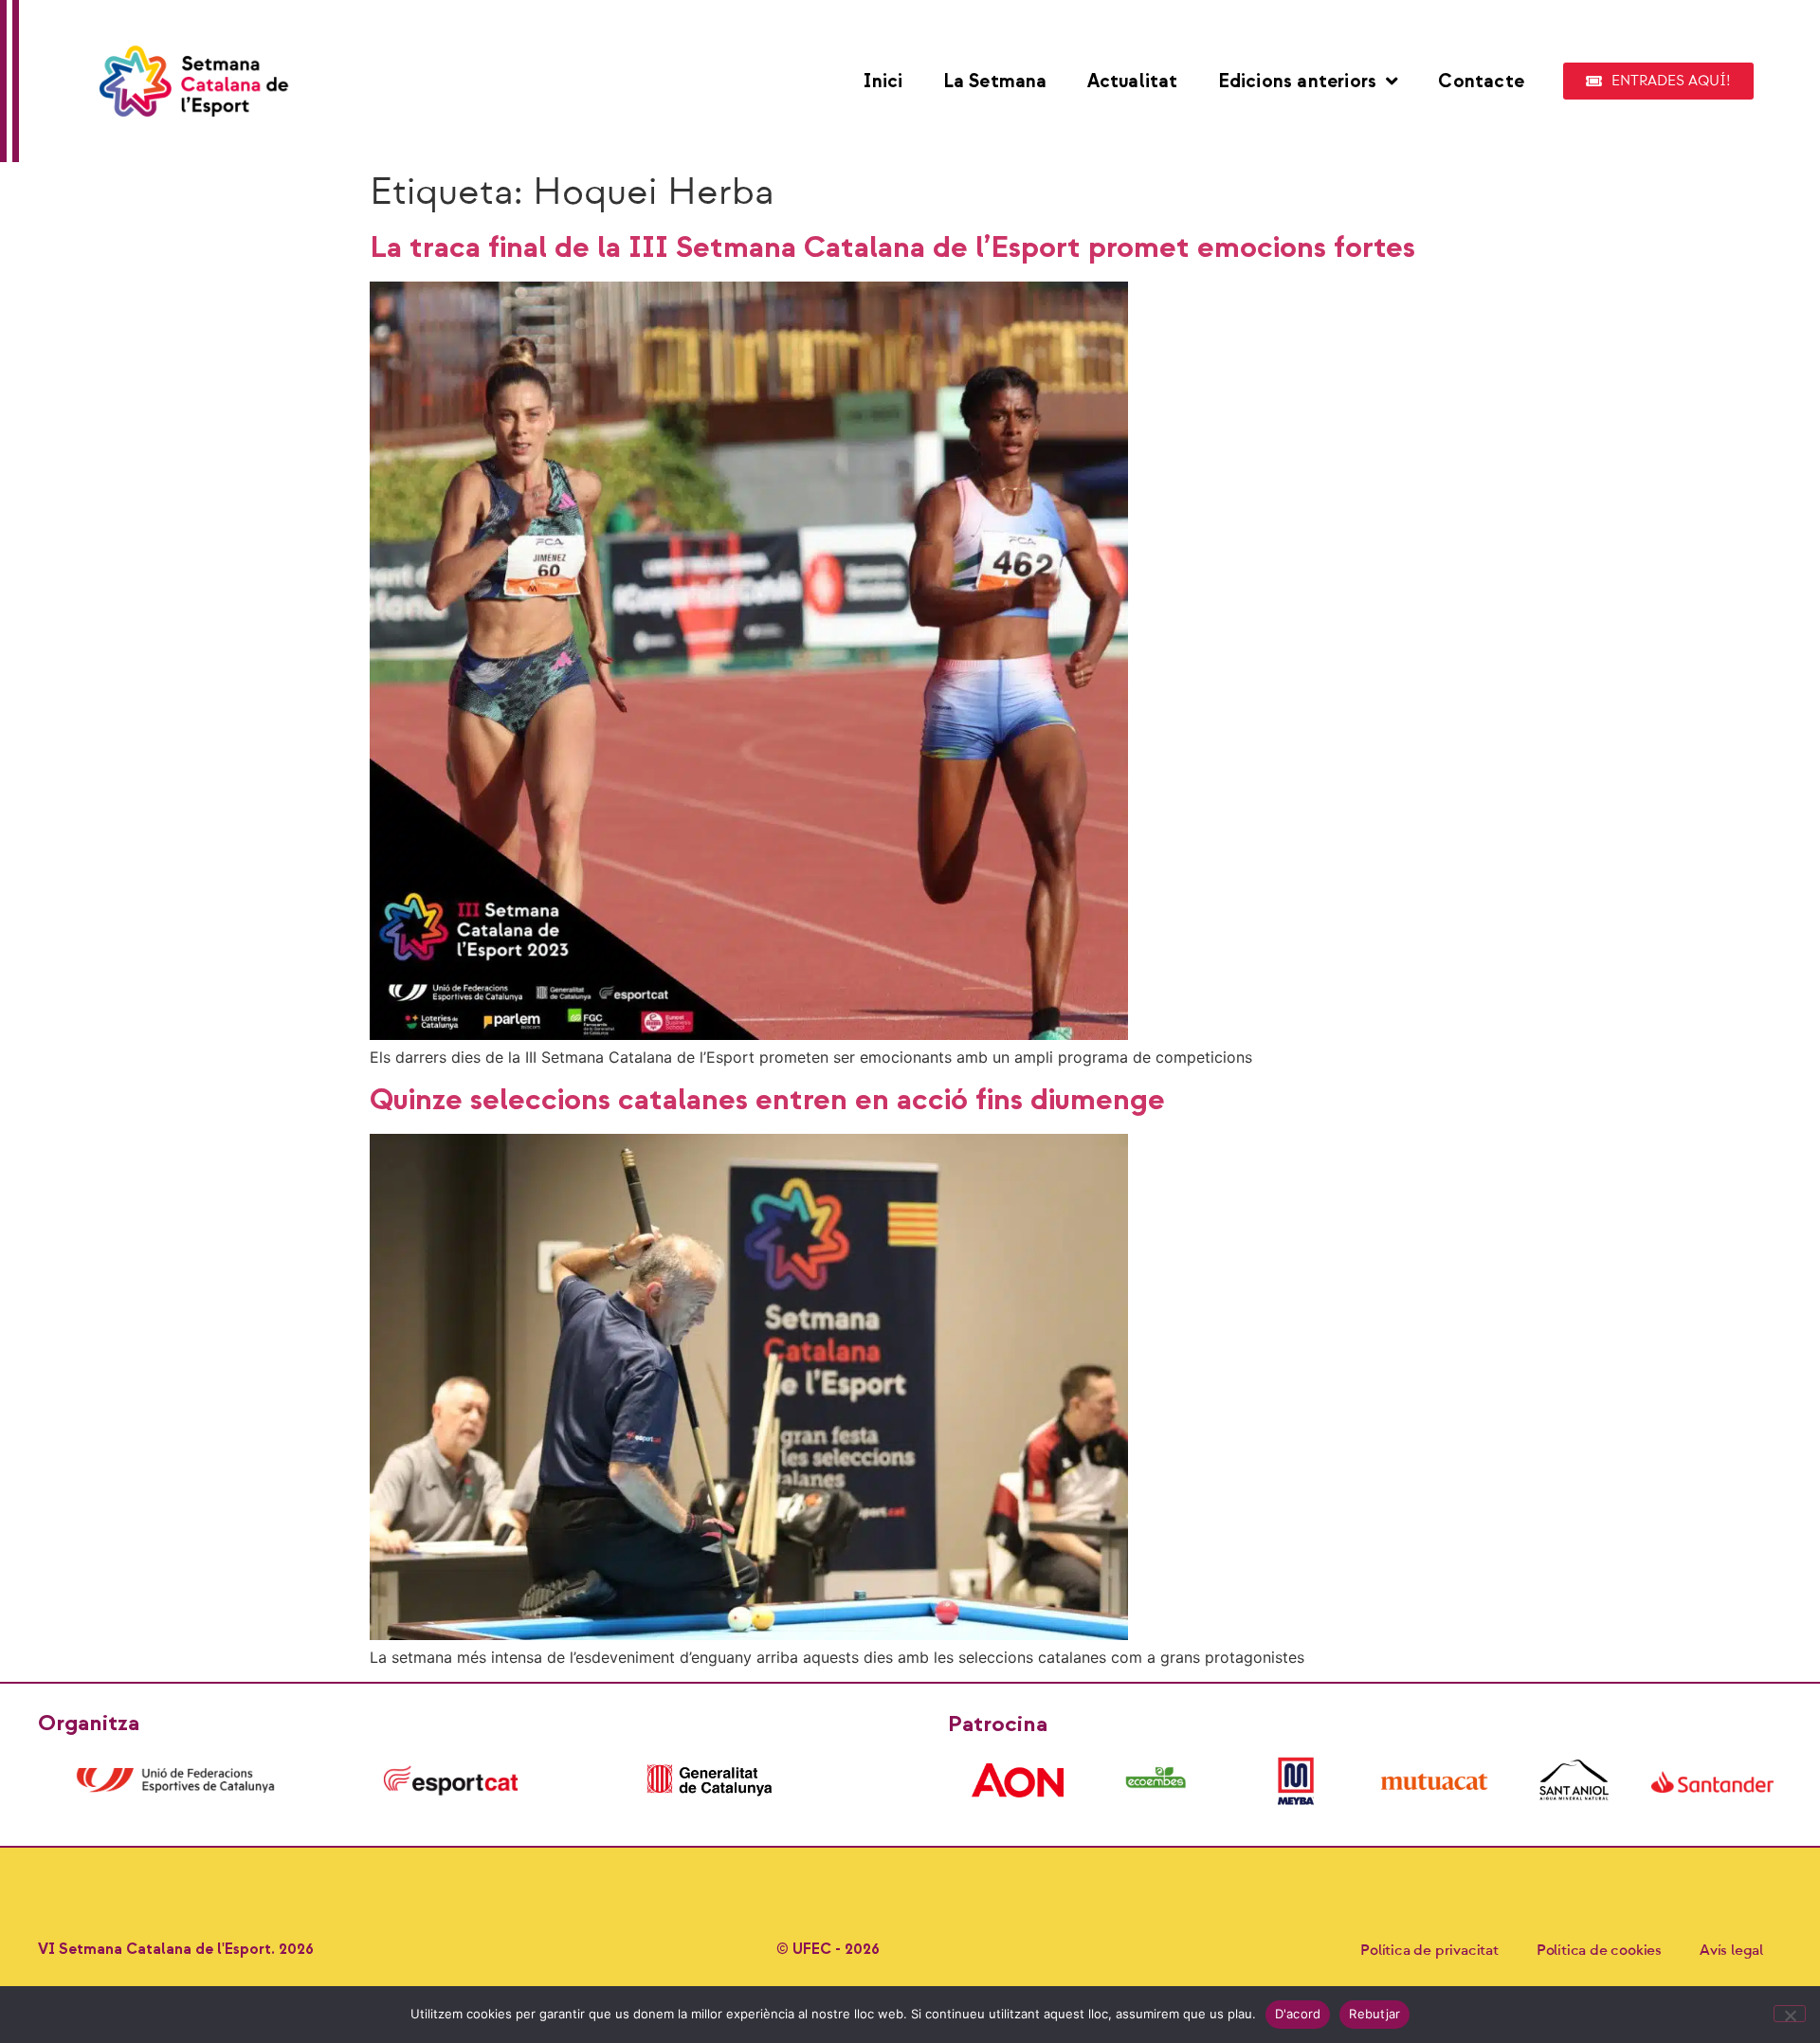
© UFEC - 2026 (828, 1950)
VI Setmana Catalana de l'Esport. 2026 (176, 1950)
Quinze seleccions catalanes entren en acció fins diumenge (767, 1100)
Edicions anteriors (1298, 82)
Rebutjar (1374, 2014)
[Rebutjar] (1790, 2014)
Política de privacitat (1429, 1950)
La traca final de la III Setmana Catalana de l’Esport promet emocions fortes (892, 248)
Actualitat (1133, 82)
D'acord (1298, 2014)
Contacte (1481, 82)
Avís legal (1731, 1950)
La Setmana (995, 82)
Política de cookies (1599, 1950)
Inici (883, 82)
